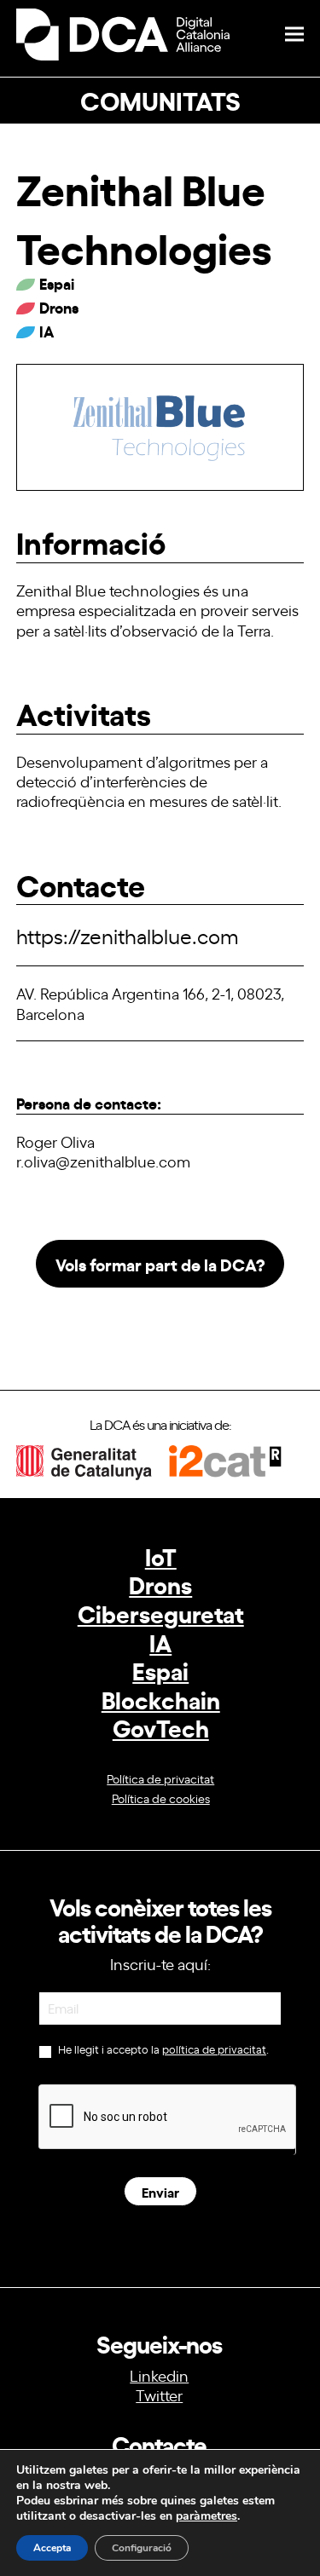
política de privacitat (214, 2049)
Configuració (142, 2548)
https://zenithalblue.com (128, 935)
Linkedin (159, 2375)
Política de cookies (161, 1798)
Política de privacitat (160, 1778)
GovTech (161, 1727)
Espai (160, 1670)
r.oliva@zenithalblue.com (103, 1161)
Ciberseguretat (161, 1613)
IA (160, 1642)
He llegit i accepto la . (162, 2049)
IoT (161, 1556)
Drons (160, 1584)
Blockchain (161, 1699)
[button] (294, 35)
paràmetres (207, 2516)
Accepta (52, 2548)
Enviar (160, 2191)
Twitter (159, 2394)
